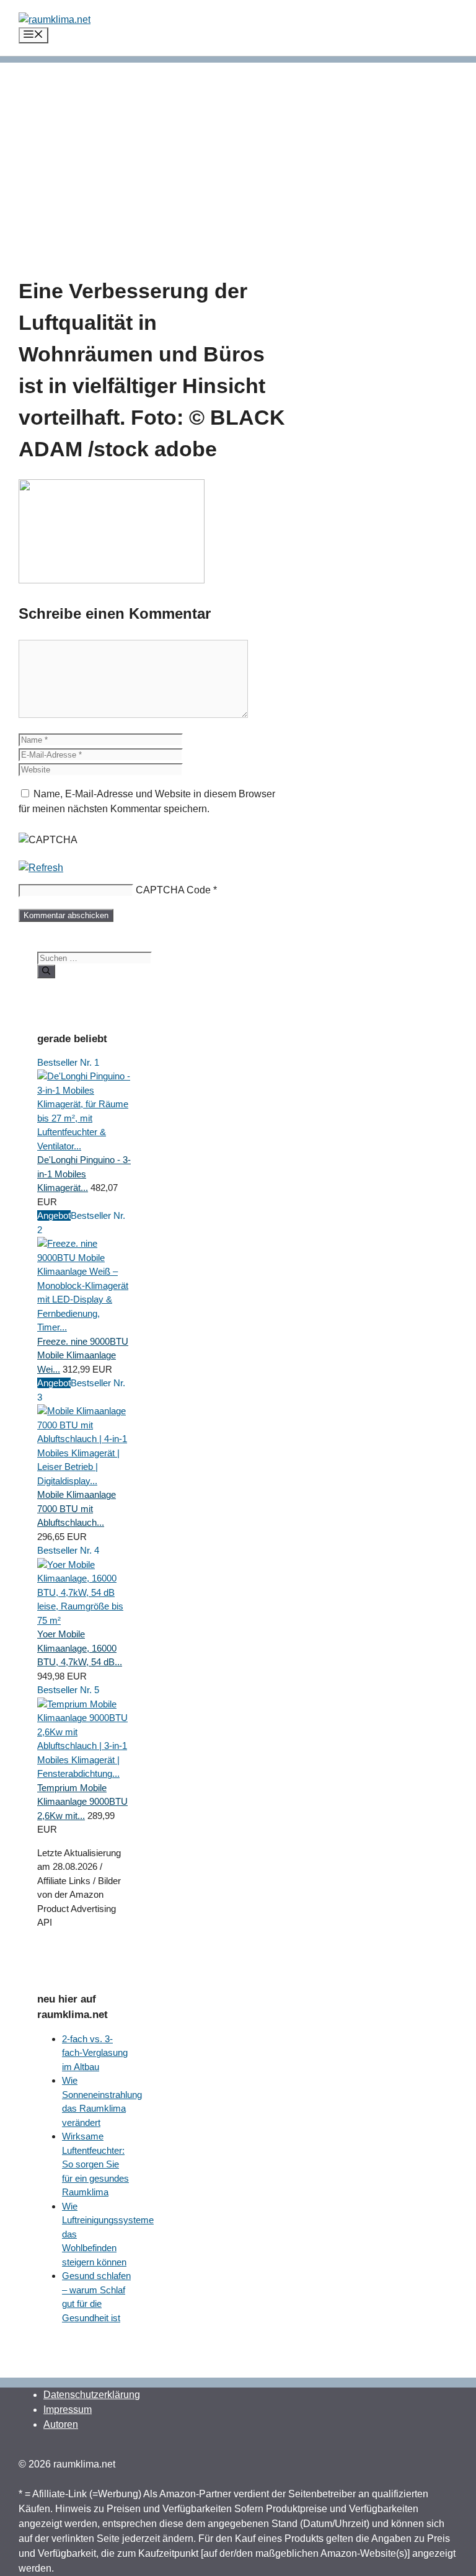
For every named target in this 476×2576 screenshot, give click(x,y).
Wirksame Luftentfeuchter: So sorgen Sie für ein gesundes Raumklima (95, 2164)
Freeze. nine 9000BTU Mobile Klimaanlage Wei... (83, 1355)
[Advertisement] (238, 149)
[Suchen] (46, 972)
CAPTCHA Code (173, 890)
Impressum (68, 2410)
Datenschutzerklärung (92, 2395)
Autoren (61, 2424)
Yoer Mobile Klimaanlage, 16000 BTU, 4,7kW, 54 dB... (80, 1648)
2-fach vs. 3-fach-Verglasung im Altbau (95, 2053)
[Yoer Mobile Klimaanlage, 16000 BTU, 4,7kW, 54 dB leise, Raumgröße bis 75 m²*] (84, 1620)
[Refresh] (41, 868)
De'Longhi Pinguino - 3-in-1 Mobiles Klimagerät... (84, 1174)
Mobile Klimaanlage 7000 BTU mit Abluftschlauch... (77, 1508)
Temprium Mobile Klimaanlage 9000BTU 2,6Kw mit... (82, 1802)
